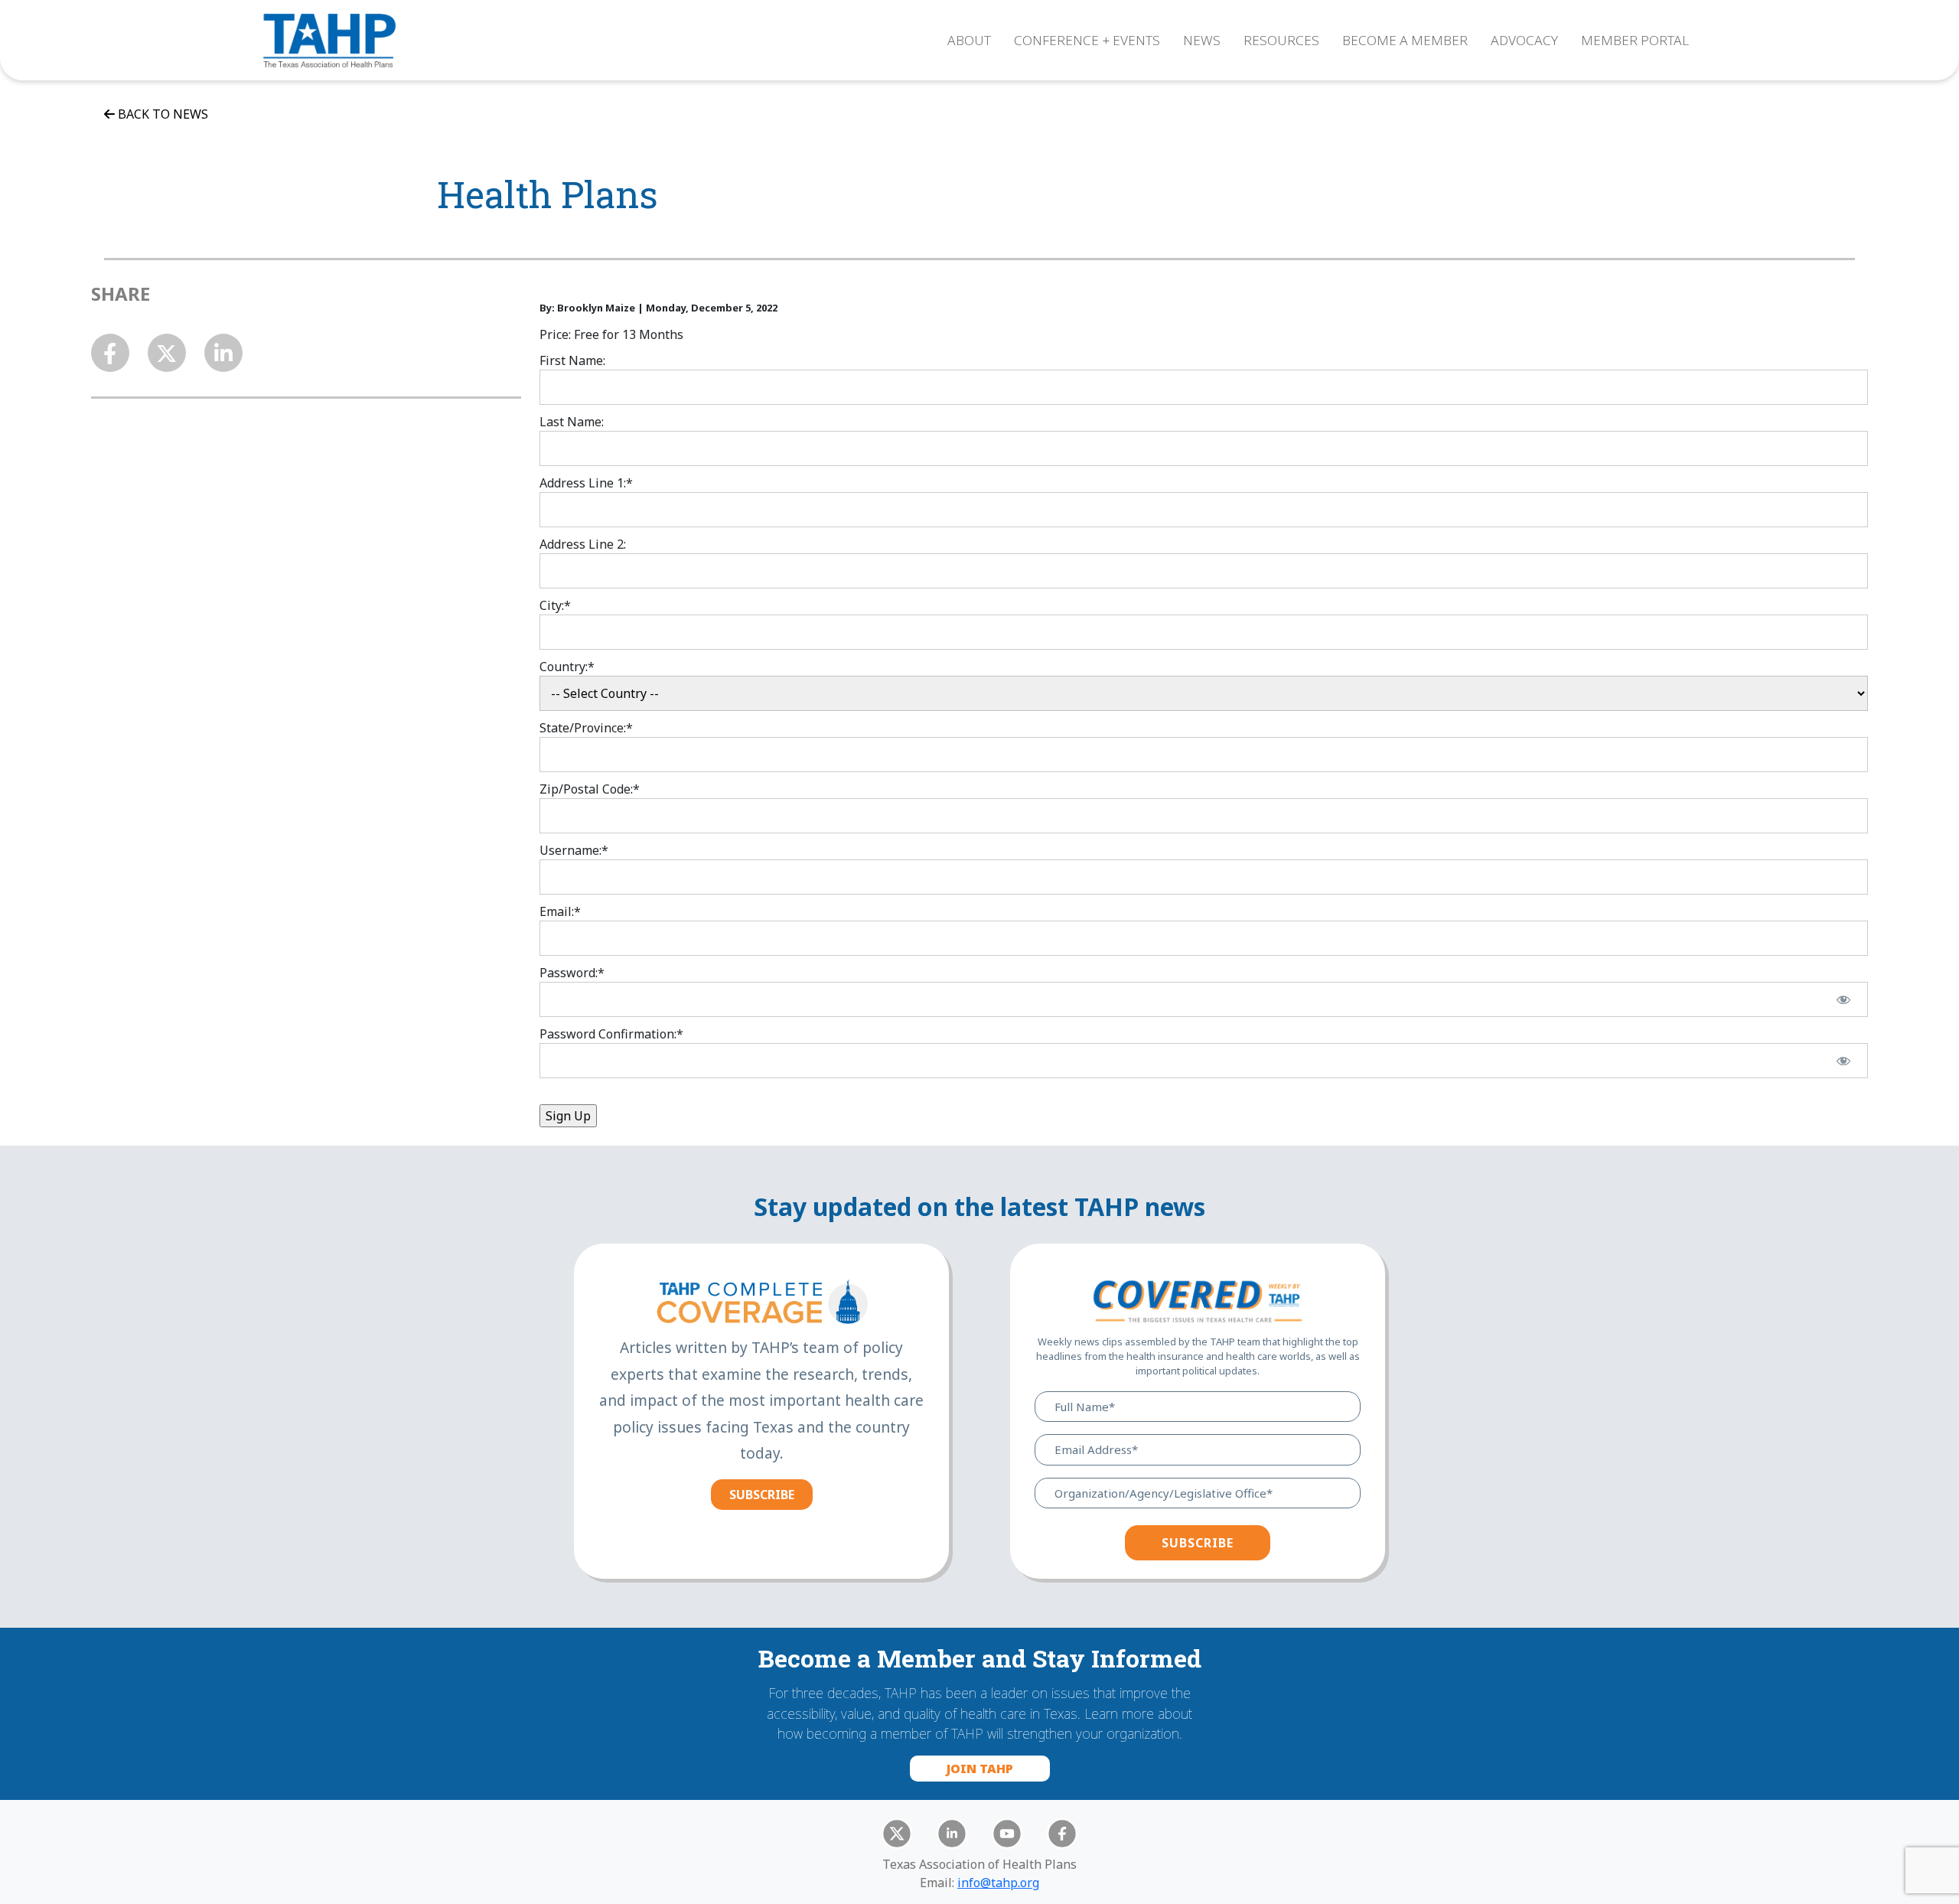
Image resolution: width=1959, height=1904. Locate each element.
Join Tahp (980, 1769)
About (969, 40)
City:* (555, 605)
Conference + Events (1087, 40)
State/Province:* (586, 728)
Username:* (574, 850)
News (1202, 40)
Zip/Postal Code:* (590, 789)
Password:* (572, 973)
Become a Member (1405, 40)
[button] (979, 114)
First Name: (572, 360)
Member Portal (1635, 40)
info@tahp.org (998, 1883)
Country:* (567, 667)
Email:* (560, 911)
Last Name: (572, 422)
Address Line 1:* (586, 483)
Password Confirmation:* (611, 1034)
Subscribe (762, 1495)
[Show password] (1844, 999)
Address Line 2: (583, 544)
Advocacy (1524, 40)
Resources (1281, 40)
